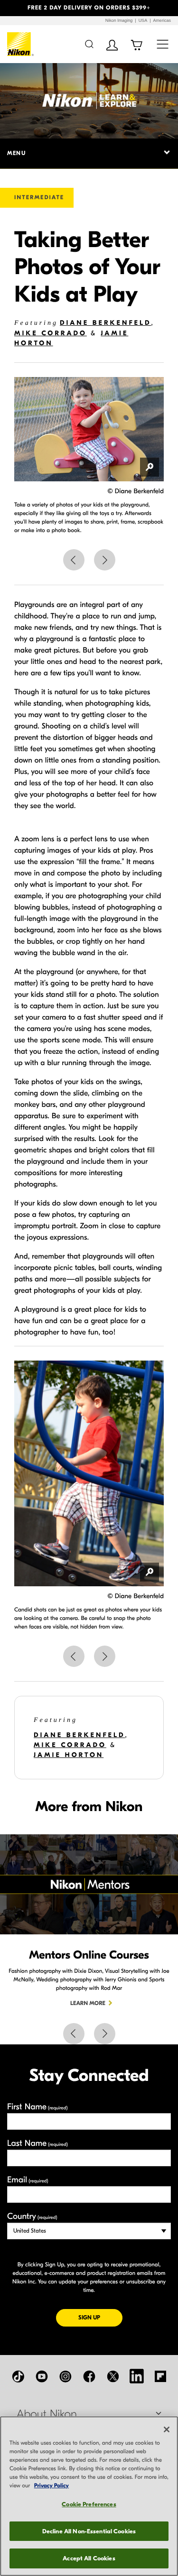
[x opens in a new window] (113, 2376)
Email (28, 2180)
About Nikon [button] (47, 2414)
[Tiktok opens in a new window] (18, 2376)
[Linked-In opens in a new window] (137, 2376)
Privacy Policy (52, 2486)
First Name (37, 2107)
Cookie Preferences (89, 2504)
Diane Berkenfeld (106, 323)
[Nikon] (21, 44)
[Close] (167, 2429)
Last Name (37, 2143)
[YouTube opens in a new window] (42, 2376)
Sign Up (100, 2317)
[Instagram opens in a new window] (66, 2376)
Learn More (88, 2004)
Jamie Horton (69, 1755)
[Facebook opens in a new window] (89, 2376)
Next (105, 560)
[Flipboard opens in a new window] (160, 2376)
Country (32, 2216)
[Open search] (89, 44)
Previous (74, 560)
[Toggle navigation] (163, 44)
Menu (16, 153)
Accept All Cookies (89, 2558)
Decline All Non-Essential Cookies (89, 2531)
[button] (13, 8)
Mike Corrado (51, 333)
